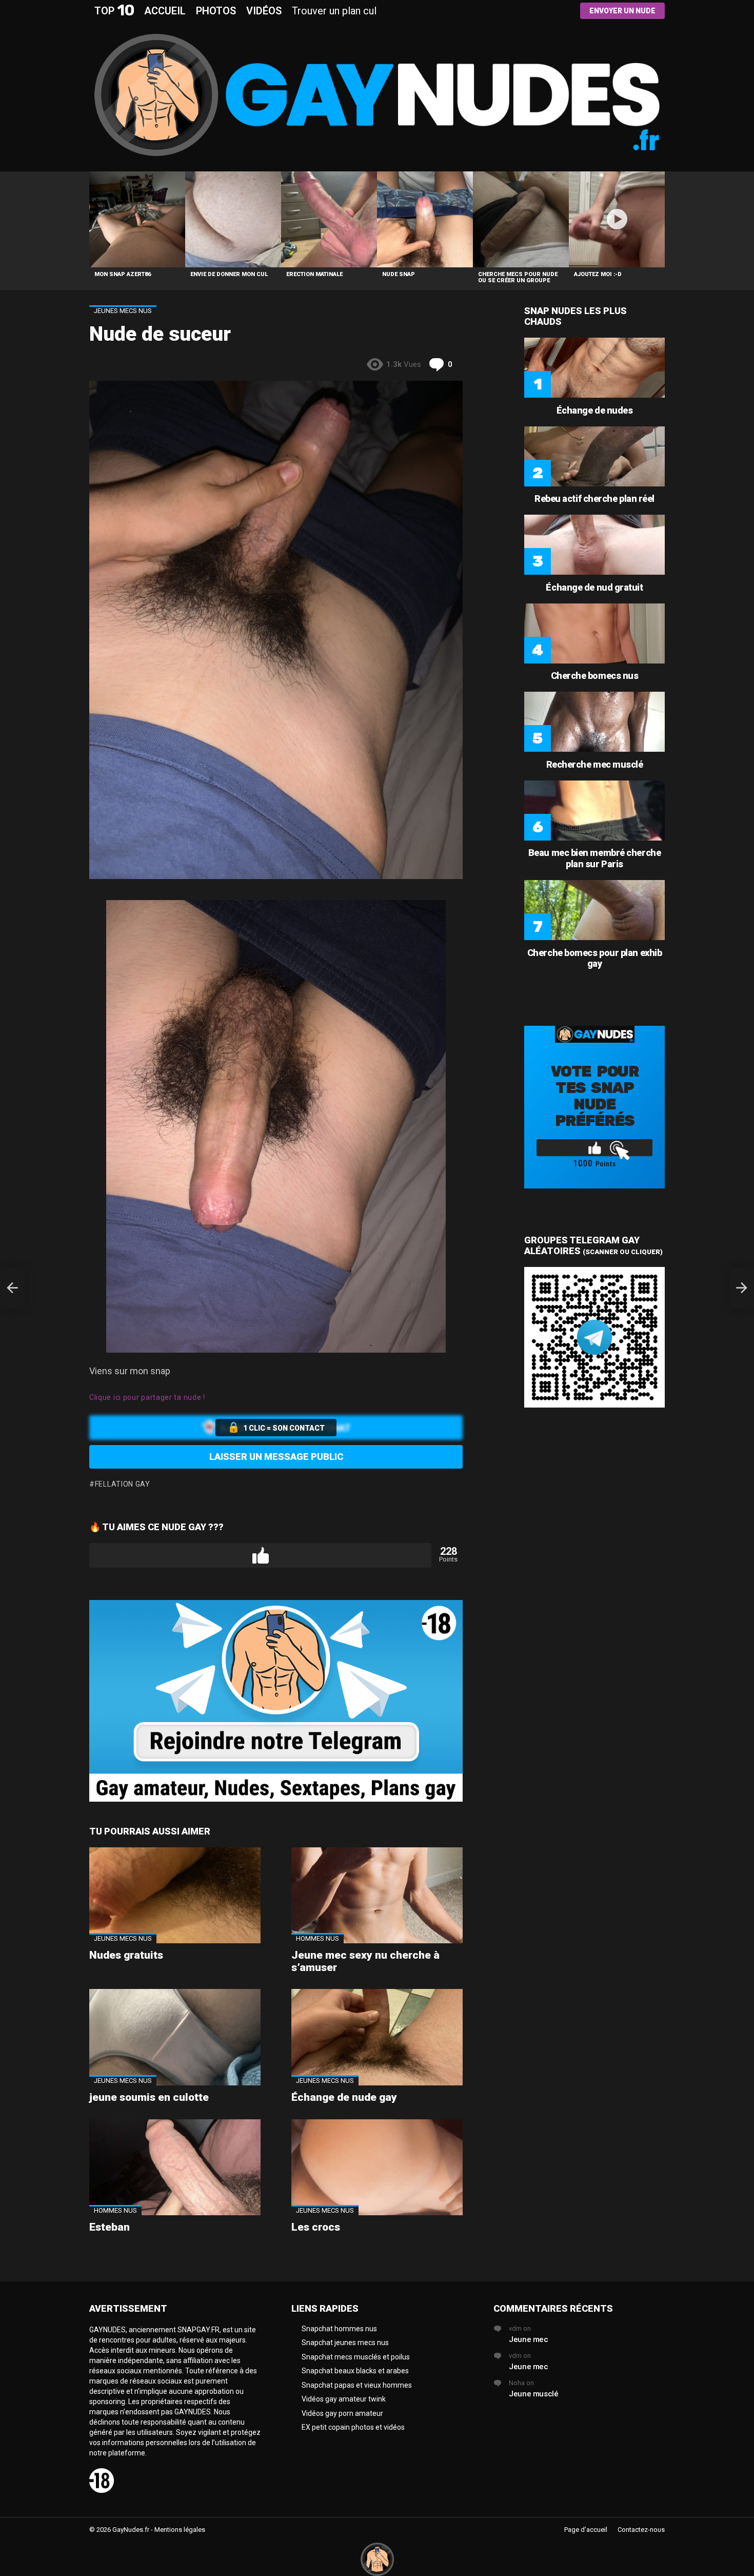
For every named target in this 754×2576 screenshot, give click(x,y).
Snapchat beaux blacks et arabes (355, 2371)
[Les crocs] (377, 2168)
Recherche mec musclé (595, 764)
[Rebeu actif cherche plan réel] (594, 456)
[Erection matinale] (329, 219)
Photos (216, 11)
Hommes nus (318, 1938)
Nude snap (399, 274)
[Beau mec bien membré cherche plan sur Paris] (594, 811)
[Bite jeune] (12, 1288)
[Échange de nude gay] (377, 2037)
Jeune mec (529, 2339)
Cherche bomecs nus (595, 676)
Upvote (260, 1555)
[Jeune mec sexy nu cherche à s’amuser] (377, 1896)
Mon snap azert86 (123, 274)
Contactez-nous (641, 2530)
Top (114, 11)
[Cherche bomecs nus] (594, 633)
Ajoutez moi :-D (598, 274)
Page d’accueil (586, 2530)
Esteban (110, 2227)
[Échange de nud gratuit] (594, 545)
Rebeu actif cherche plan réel (594, 499)
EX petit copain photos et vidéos (353, 2427)
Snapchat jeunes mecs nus (345, 2343)
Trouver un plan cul (334, 11)
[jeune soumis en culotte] (175, 2037)
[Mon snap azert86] (137, 219)
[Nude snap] (425, 219)
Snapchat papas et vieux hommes (357, 2385)
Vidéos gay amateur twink (344, 2399)
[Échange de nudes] (594, 368)
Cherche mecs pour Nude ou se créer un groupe (518, 277)
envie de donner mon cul (229, 274)
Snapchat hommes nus (339, 2329)
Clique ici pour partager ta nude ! (147, 1397)
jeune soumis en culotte (149, 2097)
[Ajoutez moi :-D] (617, 219)
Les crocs (316, 2227)
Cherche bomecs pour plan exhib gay (595, 958)
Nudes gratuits (126, 1955)
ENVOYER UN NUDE (622, 11)
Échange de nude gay (344, 2097)
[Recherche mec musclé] (594, 722)
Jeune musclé (534, 2394)
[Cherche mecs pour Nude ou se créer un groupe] (521, 219)
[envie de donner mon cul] (233, 219)
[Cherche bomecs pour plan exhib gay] (594, 910)
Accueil (165, 11)
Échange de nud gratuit (594, 587)
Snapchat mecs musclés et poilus (356, 2357)
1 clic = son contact (284, 1428)
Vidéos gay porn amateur (342, 2413)
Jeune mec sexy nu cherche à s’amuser (365, 1961)
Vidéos (264, 11)
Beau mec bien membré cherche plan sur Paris (594, 858)
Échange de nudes (595, 410)
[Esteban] (175, 2168)
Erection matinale (314, 274)
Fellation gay (123, 1484)
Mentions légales (180, 2530)
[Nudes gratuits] (175, 1896)
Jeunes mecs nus (123, 1938)
